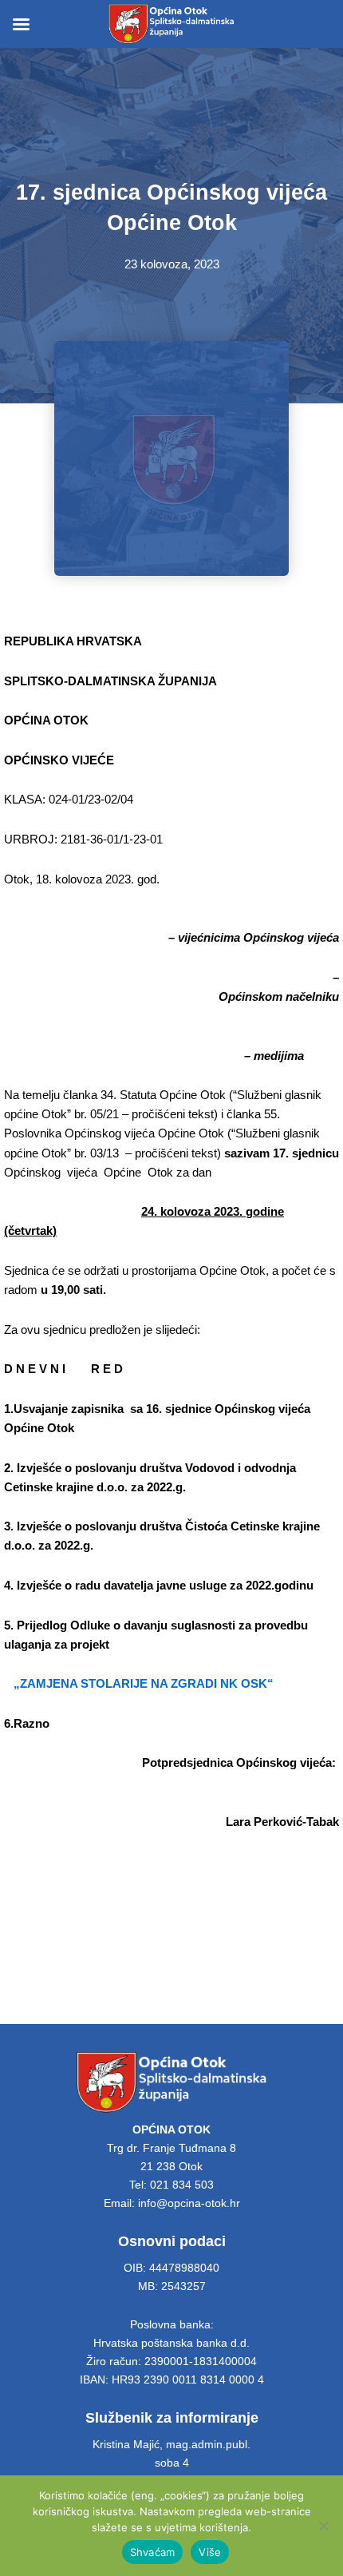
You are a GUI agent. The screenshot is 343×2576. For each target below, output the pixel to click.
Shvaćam (153, 2552)
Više (210, 2552)
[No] (323, 2526)
